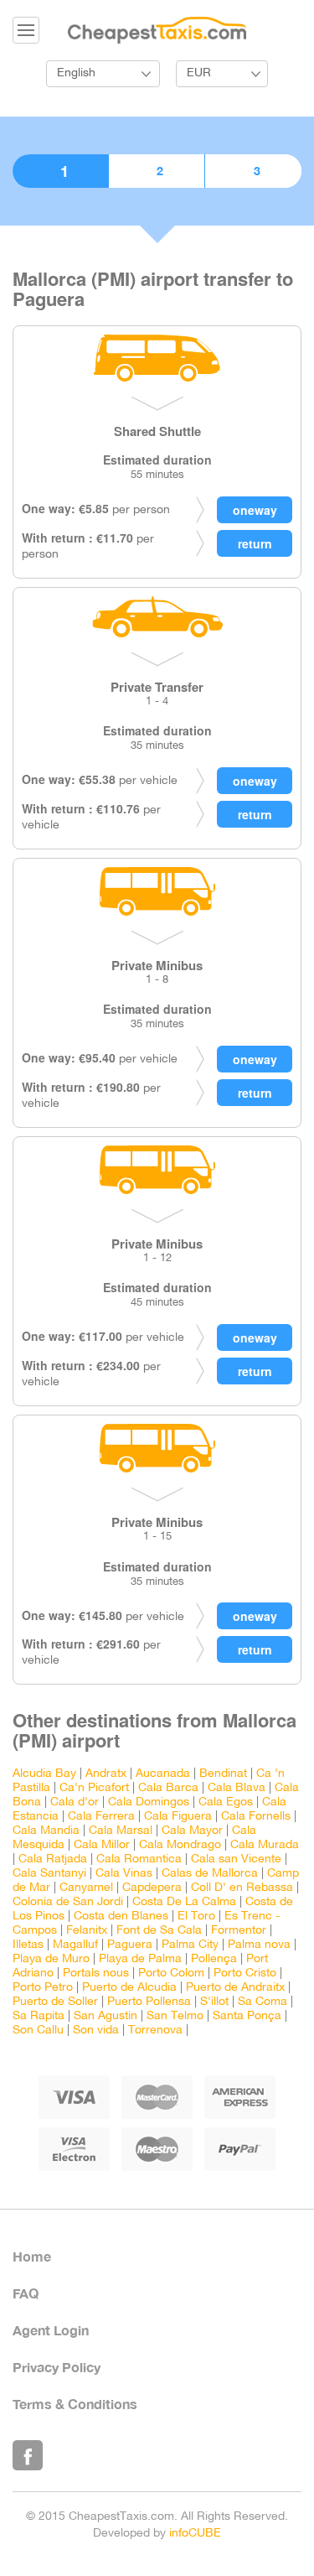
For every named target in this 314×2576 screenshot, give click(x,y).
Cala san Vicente (236, 1859)
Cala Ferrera (101, 1817)
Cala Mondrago (180, 1845)
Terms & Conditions (75, 2404)
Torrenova (155, 2031)
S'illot (214, 2002)
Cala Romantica (139, 1859)
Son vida (96, 2031)
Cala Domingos (149, 1802)
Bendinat (223, 1774)
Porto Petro (43, 1988)
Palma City (190, 1945)
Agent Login (51, 2330)
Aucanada (163, 1774)
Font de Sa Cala (159, 1931)
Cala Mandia (46, 1831)
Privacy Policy (57, 2367)
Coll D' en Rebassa (242, 1888)
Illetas (28, 1945)
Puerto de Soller (55, 2002)
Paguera (130, 1945)
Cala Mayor (192, 1831)
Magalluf (75, 1945)
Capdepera (152, 1888)
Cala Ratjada (53, 1859)
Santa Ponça (247, 2016)
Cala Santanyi (49, 1874)
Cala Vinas (124, 1874)
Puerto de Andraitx (235, 1988)
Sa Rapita (39, 2016)
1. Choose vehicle (60, 171)
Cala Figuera (178, 1817)
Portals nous (96, 1974)
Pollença (214, 1959)
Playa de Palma (140, 1959)
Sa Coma (263, 2002)
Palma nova (259, 1945)
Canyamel (86, 1888)
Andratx (106, 1774)
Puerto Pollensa (149, 2002)
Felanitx (87, 1931)
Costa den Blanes (121, 1916)
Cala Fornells (256, 1817)
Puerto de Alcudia (129, 1988)
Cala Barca (168, 1788)
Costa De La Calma (184, 1902)
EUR (199, 73)
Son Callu (38, 2031)
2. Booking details (157, 171)
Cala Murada (265, 1845)
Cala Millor (102, 1845)
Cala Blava (237, 1788)
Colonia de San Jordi (68, 1902)
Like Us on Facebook (28, 2455)
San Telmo (175, 2016)
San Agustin (106, 2016)
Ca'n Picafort (94, 1788)
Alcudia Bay (44, 1774)
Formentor (239, 1931)
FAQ (26, 2293)
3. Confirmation (253, 171)
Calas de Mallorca (210, 1874)
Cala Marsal (121, 1831)
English (76, 73)
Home (32, 2256)
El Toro (196, 1916)
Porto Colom (171, 1974)
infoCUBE (195, 2534)
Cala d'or (75, 1802)
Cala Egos (226, 1802)
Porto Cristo (245, 1974)
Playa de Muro (51, 1959)
